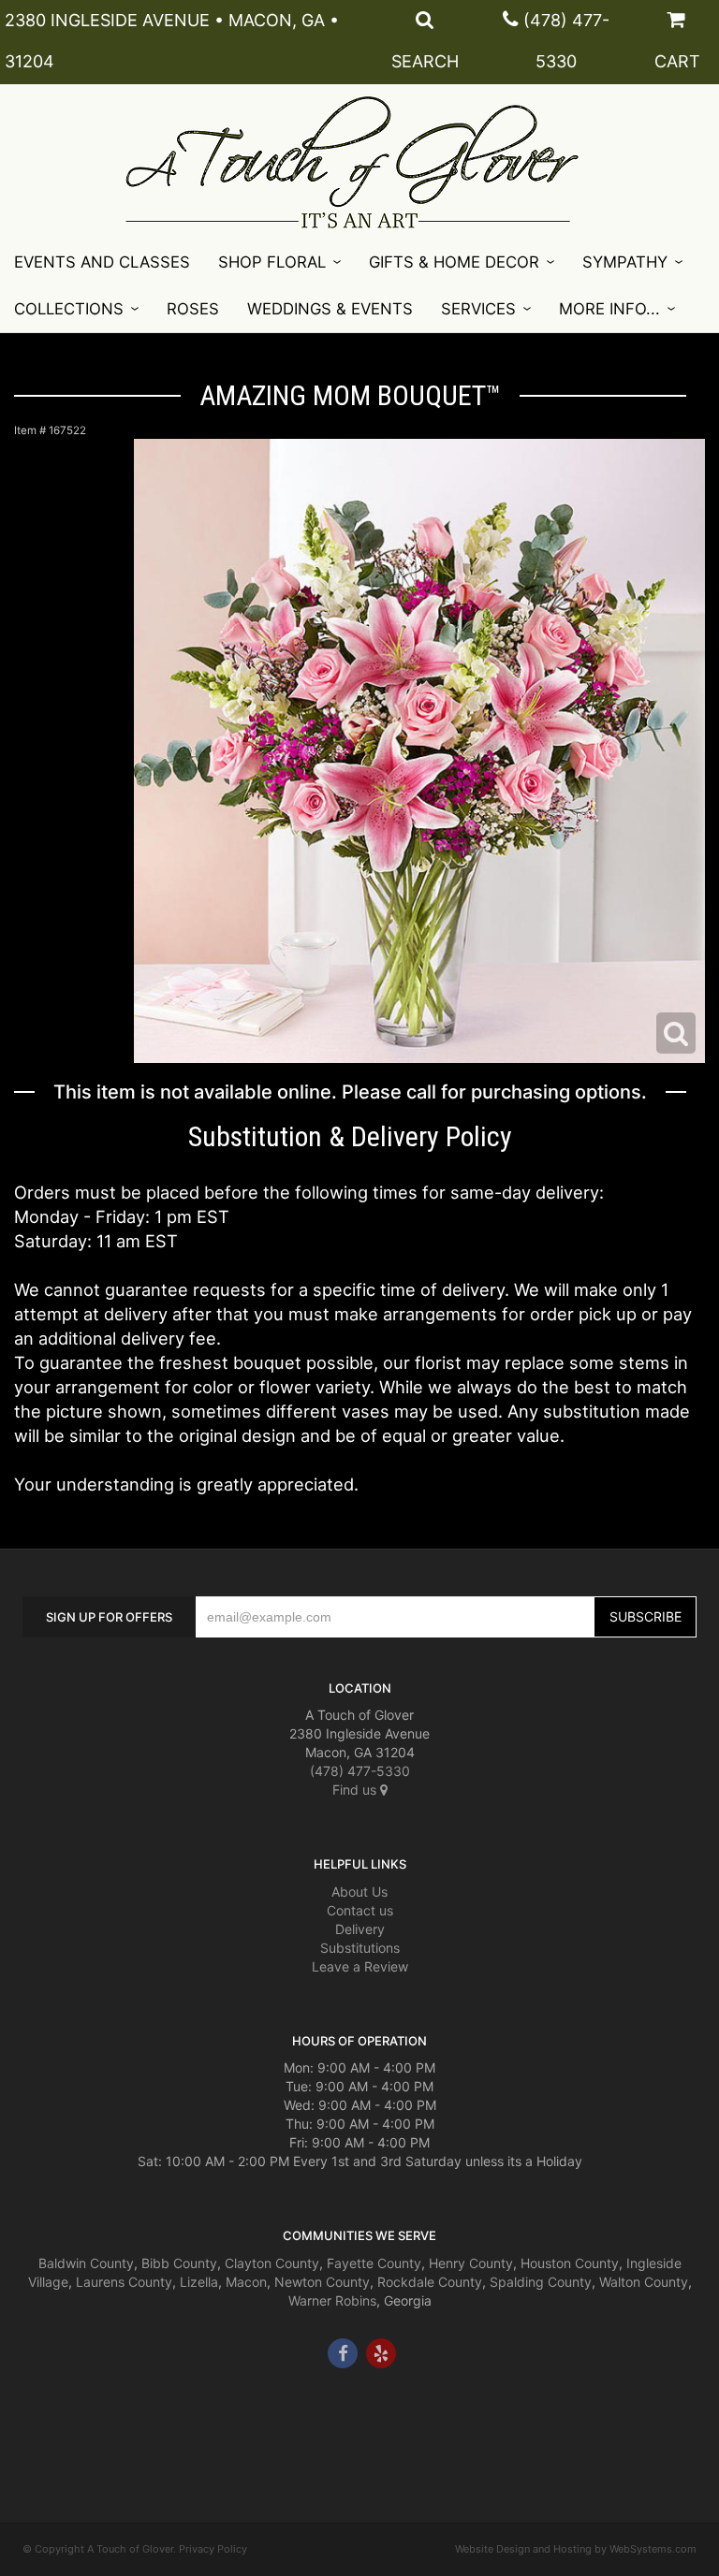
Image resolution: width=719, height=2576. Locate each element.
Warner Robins (332, 2300)
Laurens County (124, 2282)
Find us (356, 1790)
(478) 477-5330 (360, 1771)
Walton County (644, 2282)
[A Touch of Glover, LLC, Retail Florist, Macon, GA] (51, 2424)
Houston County (570, 2263)
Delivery (360, 1929)
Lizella (199, 2282)
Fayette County (374, 2263)
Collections (69, 309)
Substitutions (360, 1948)
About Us (359, 1892)
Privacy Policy (213, 2549)
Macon (246, 2282)
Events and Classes (102, 262)
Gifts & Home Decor (454, 262)
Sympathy (625, 262)
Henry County (471, 2263)
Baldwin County (86, 2263)
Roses (193, 309)
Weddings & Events (330, 309)
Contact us (360, 1910)
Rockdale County (430, 2282)
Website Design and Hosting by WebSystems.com (576, 2549)
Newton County (322, 2282)
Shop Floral (272, 262)
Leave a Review (360, 1966)
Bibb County (179, 2263)
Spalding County (541, 2282)
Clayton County (272, 2263)
